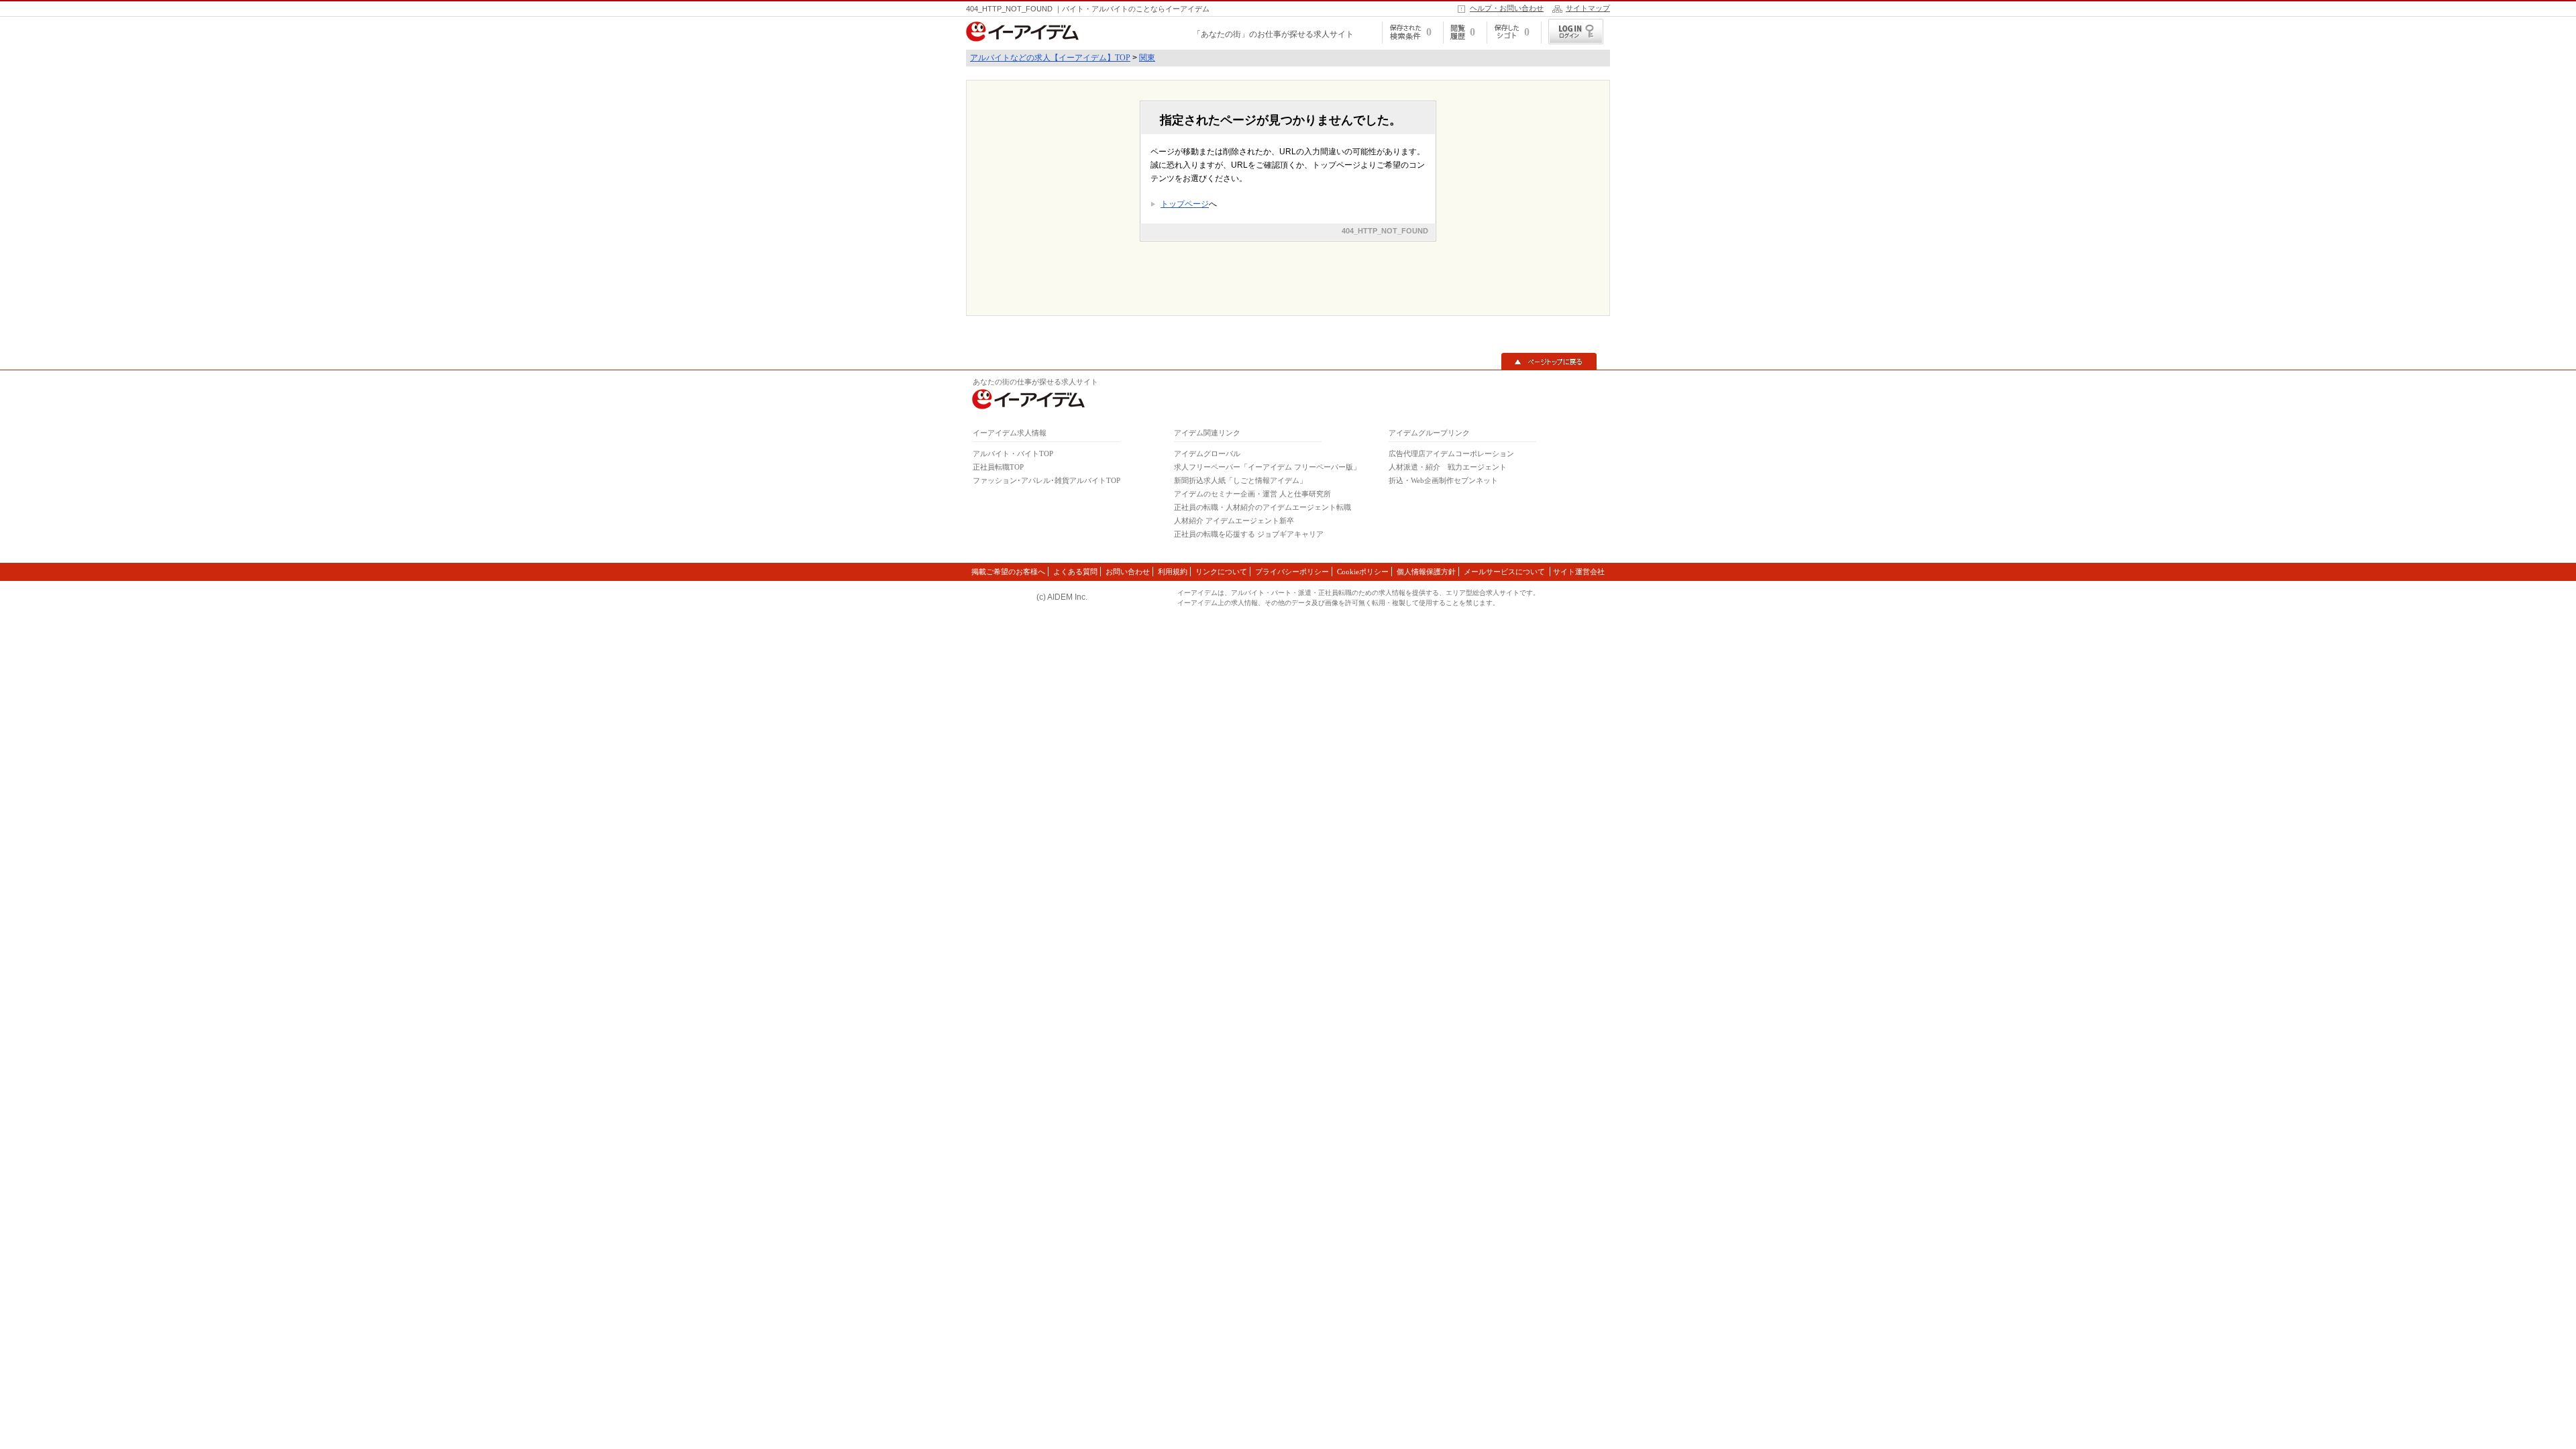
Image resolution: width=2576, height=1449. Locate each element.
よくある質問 (1075, 572)
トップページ (1185, 204)
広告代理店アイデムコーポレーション (1451, 453)
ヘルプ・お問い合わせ (1507, 8)
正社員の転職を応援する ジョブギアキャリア (1249, 534)
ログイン (1576, 32)
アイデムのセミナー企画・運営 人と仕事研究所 (1252, 494)
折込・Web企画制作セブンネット (1443, 480)
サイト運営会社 (1579, 572)
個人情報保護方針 (1426, 572)
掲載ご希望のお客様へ (1008, 572)
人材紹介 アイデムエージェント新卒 (1234, 521)
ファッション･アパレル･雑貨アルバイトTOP (1046, 480)
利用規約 (1173, 572)
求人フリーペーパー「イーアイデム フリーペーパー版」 (1267, 467)
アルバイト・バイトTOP (1013, 453)
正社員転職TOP (998, 467)
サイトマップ (1588, 8)
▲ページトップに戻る (1549, 362)
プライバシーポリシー (1292, 572)
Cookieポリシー (1363, 572)
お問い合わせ (1128, 572)
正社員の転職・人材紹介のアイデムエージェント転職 (1263, 507)
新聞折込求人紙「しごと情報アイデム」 (1240, 480)
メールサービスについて (1505, 572)
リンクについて (1221, 572)
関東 (1147, 58)
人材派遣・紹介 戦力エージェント (1448, 467)
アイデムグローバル (1207, 453)
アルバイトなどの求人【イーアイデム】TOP (1050, 58)
